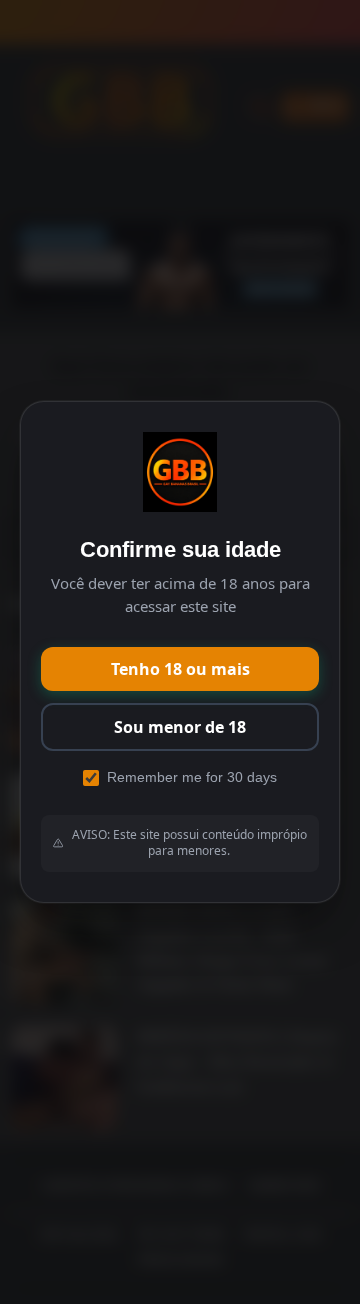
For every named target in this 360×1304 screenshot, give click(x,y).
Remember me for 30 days (192, 777)
